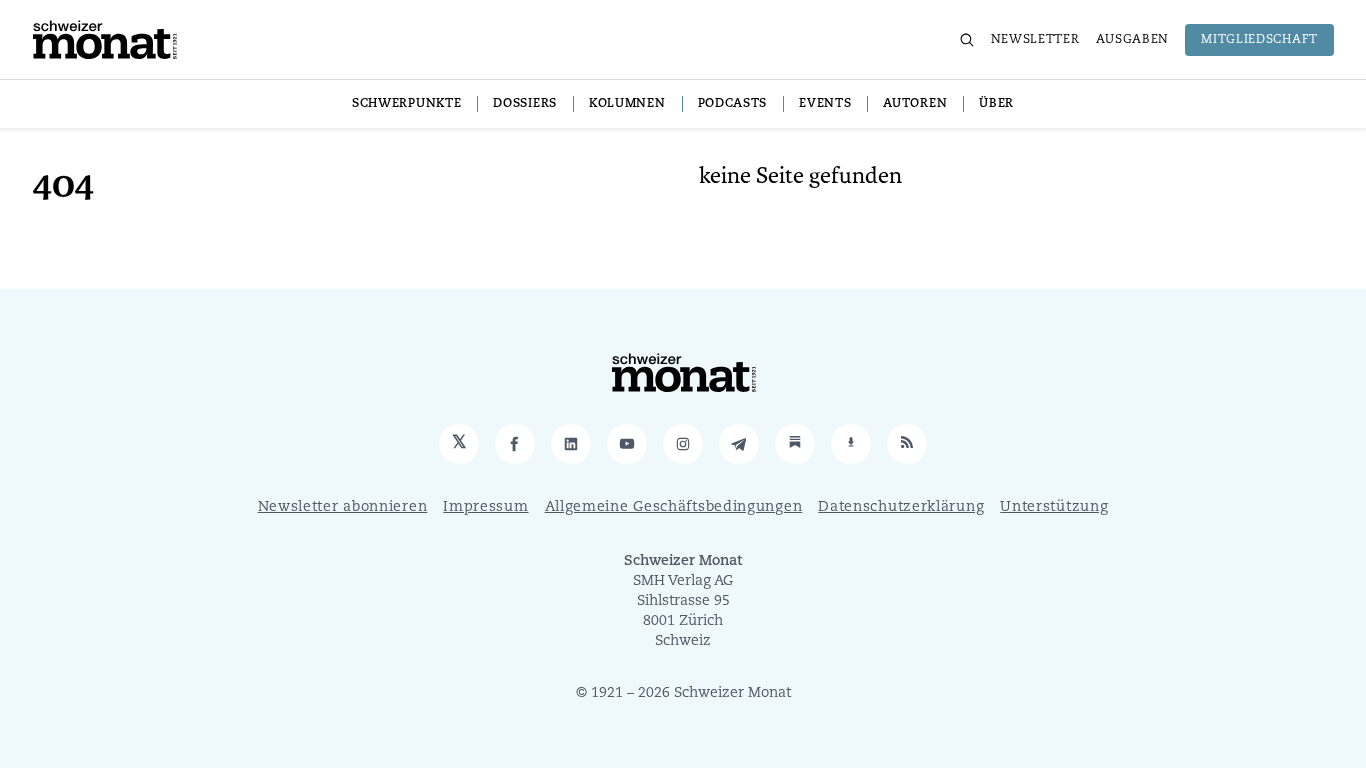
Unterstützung (1054, 507)
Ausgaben (1133, 40)
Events (825, 104)
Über (996, 104)
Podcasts (733, 104)
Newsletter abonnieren (343, 507)
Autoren (915, 104)
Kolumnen (627, 104)
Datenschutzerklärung (901, 507)
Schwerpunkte (406, 104)
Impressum (485, 507)
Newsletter (1035, 40)
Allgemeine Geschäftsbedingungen (674, 507)
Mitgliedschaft (1259, 40)
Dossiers (525, 104)
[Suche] (967, 40)
